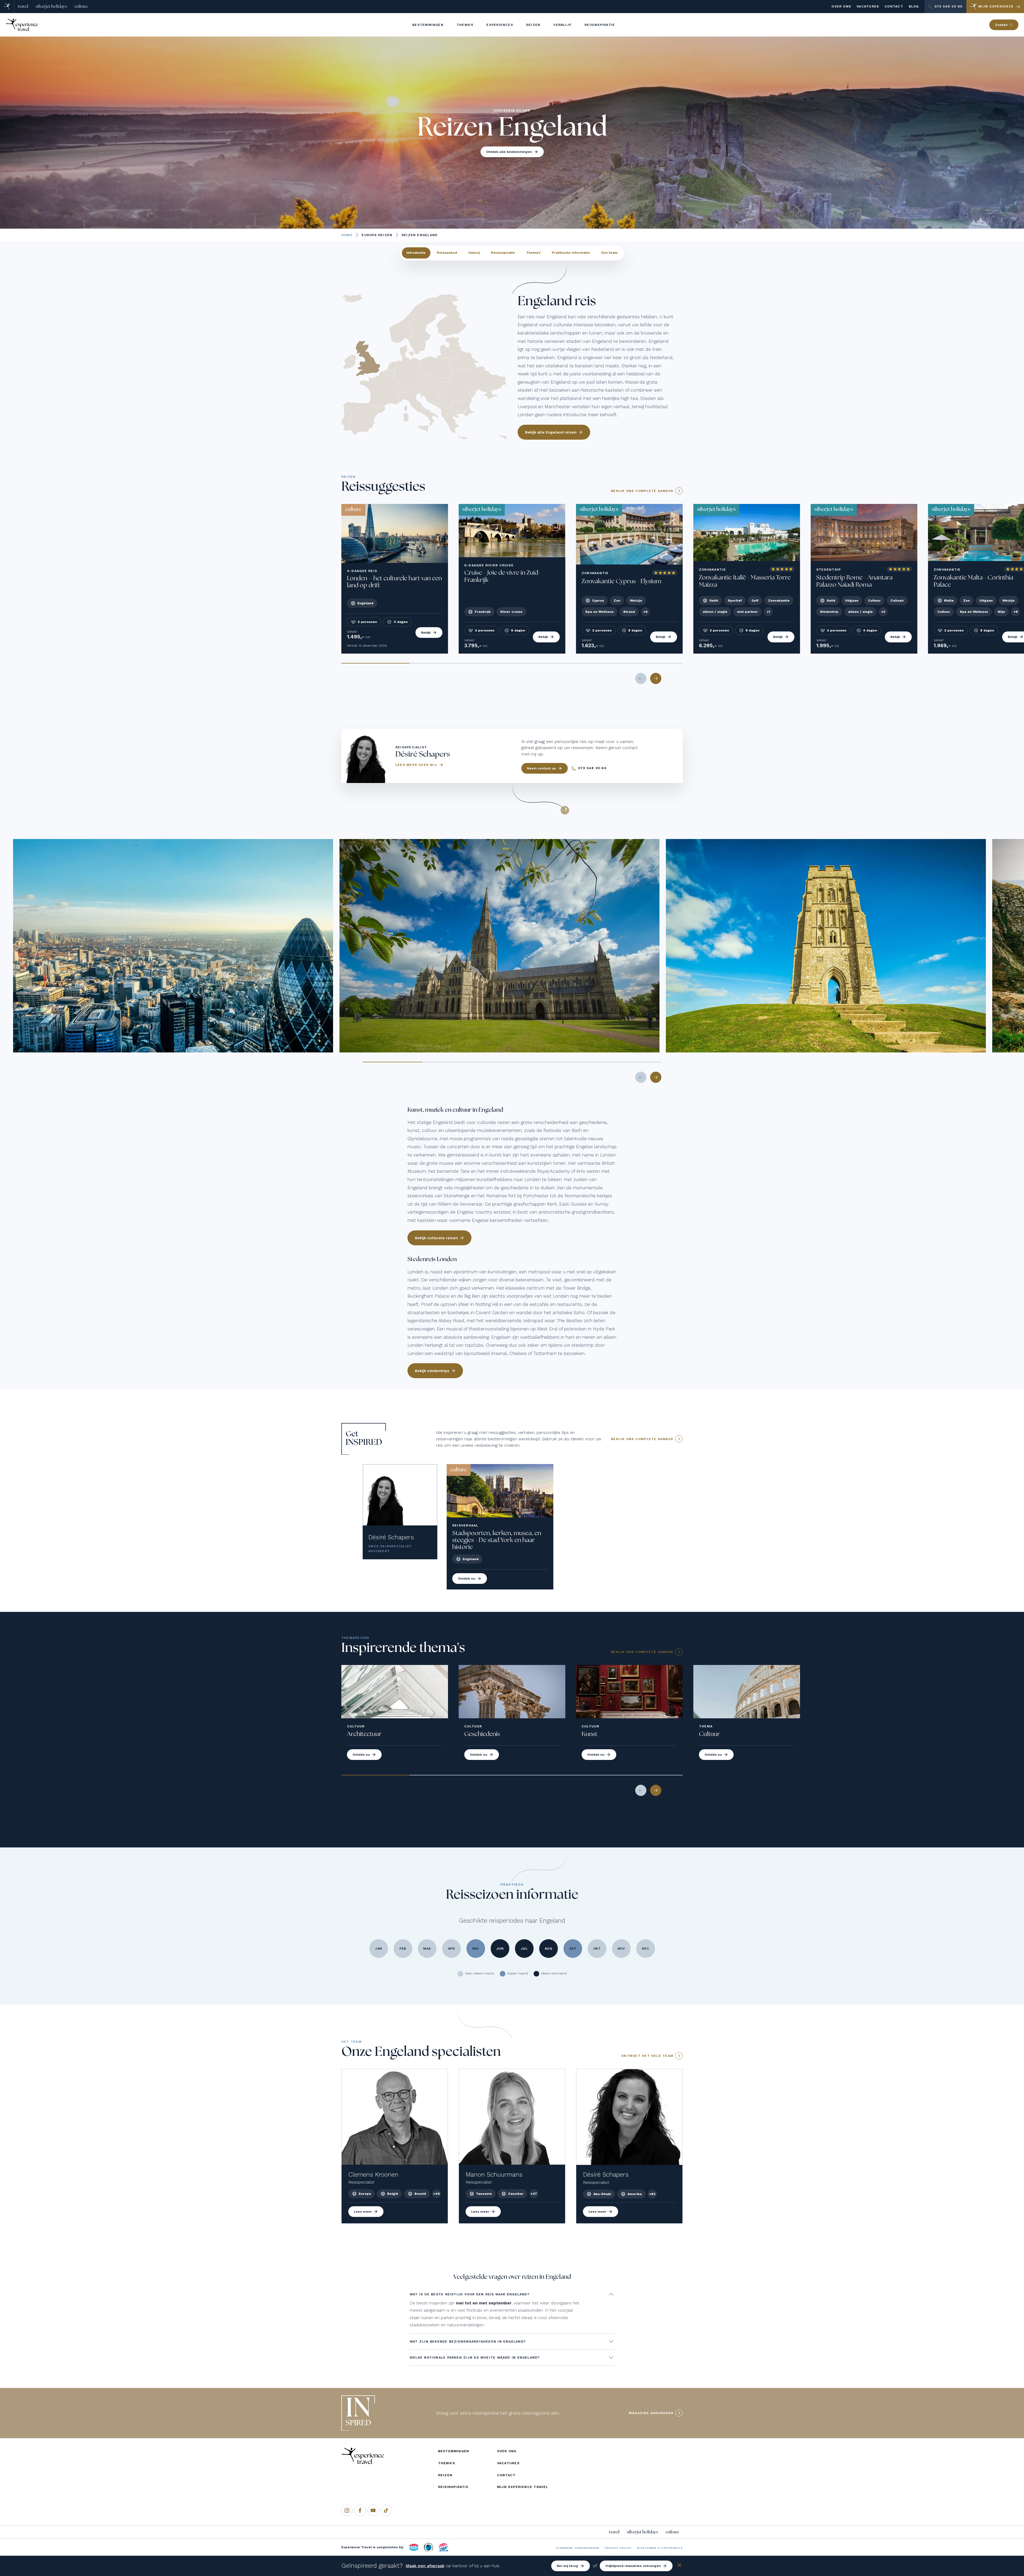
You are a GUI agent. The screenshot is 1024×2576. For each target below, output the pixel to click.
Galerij (474, 253)
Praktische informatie (571, 253)
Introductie (416, 253)
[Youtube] (373, 2510)
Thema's (533, 253)
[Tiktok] (386, 2510)
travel (23, 6)
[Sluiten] (679, 2566)
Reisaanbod (447, 253)
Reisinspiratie (503, 253)
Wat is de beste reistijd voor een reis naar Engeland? (470, 2294)
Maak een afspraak (425, 2566)
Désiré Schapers (391, 1537)
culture (81, 6)
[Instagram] (347, 2510)
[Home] (7, 7)
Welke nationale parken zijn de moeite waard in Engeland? (475, 2358)
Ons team (609, 253)
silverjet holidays (51, 6)
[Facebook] (360, 2510)
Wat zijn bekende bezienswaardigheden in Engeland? (468, 2342)
